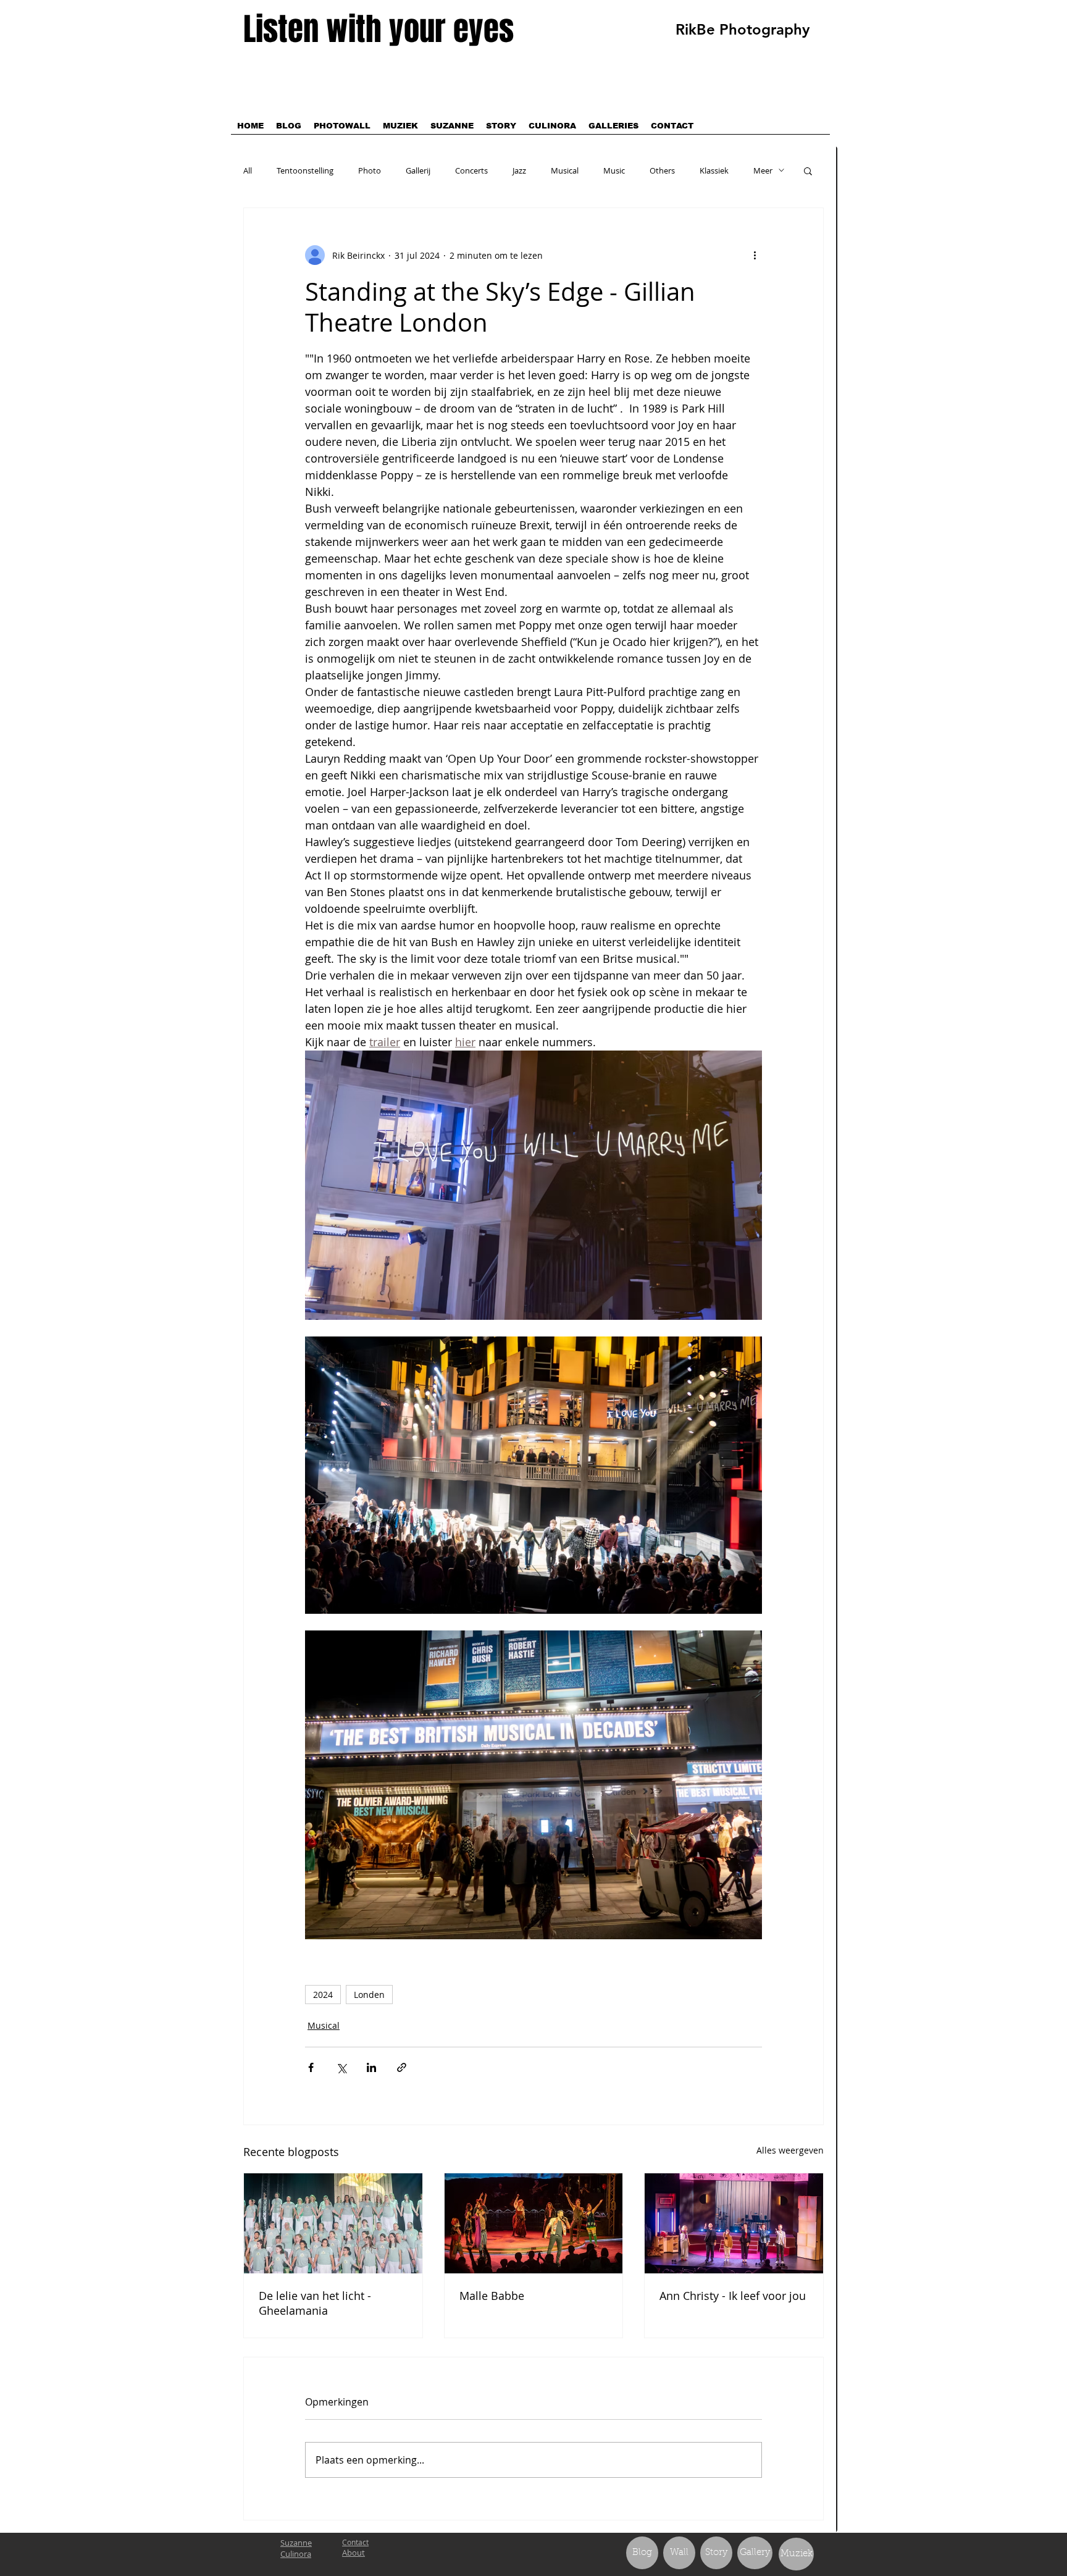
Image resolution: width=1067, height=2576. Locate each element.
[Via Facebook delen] (311, 2067)
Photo (370, 170)
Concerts (471, 170)
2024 (323, 1995)
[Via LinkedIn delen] (371, 2067)
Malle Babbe (492, 2296)
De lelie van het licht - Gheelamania (315, 2303)
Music (614, 170)
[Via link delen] (402, 2067)
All (248, 170)
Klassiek (714, 170)
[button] (808, 170)
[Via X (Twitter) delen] (341, 2067)
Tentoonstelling (305, 170)
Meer (763, 170)
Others (662, 170)
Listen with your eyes (379, 29)
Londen (369, 1995)
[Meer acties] (755, 255)
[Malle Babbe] (534, 2223)
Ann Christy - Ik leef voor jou (733, 2296)
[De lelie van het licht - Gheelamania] (333, 2223)
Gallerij (418, 170)
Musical (565, 170)
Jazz (519, 170)
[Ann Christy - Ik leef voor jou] (734, 2223)
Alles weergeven (790, 2150)
